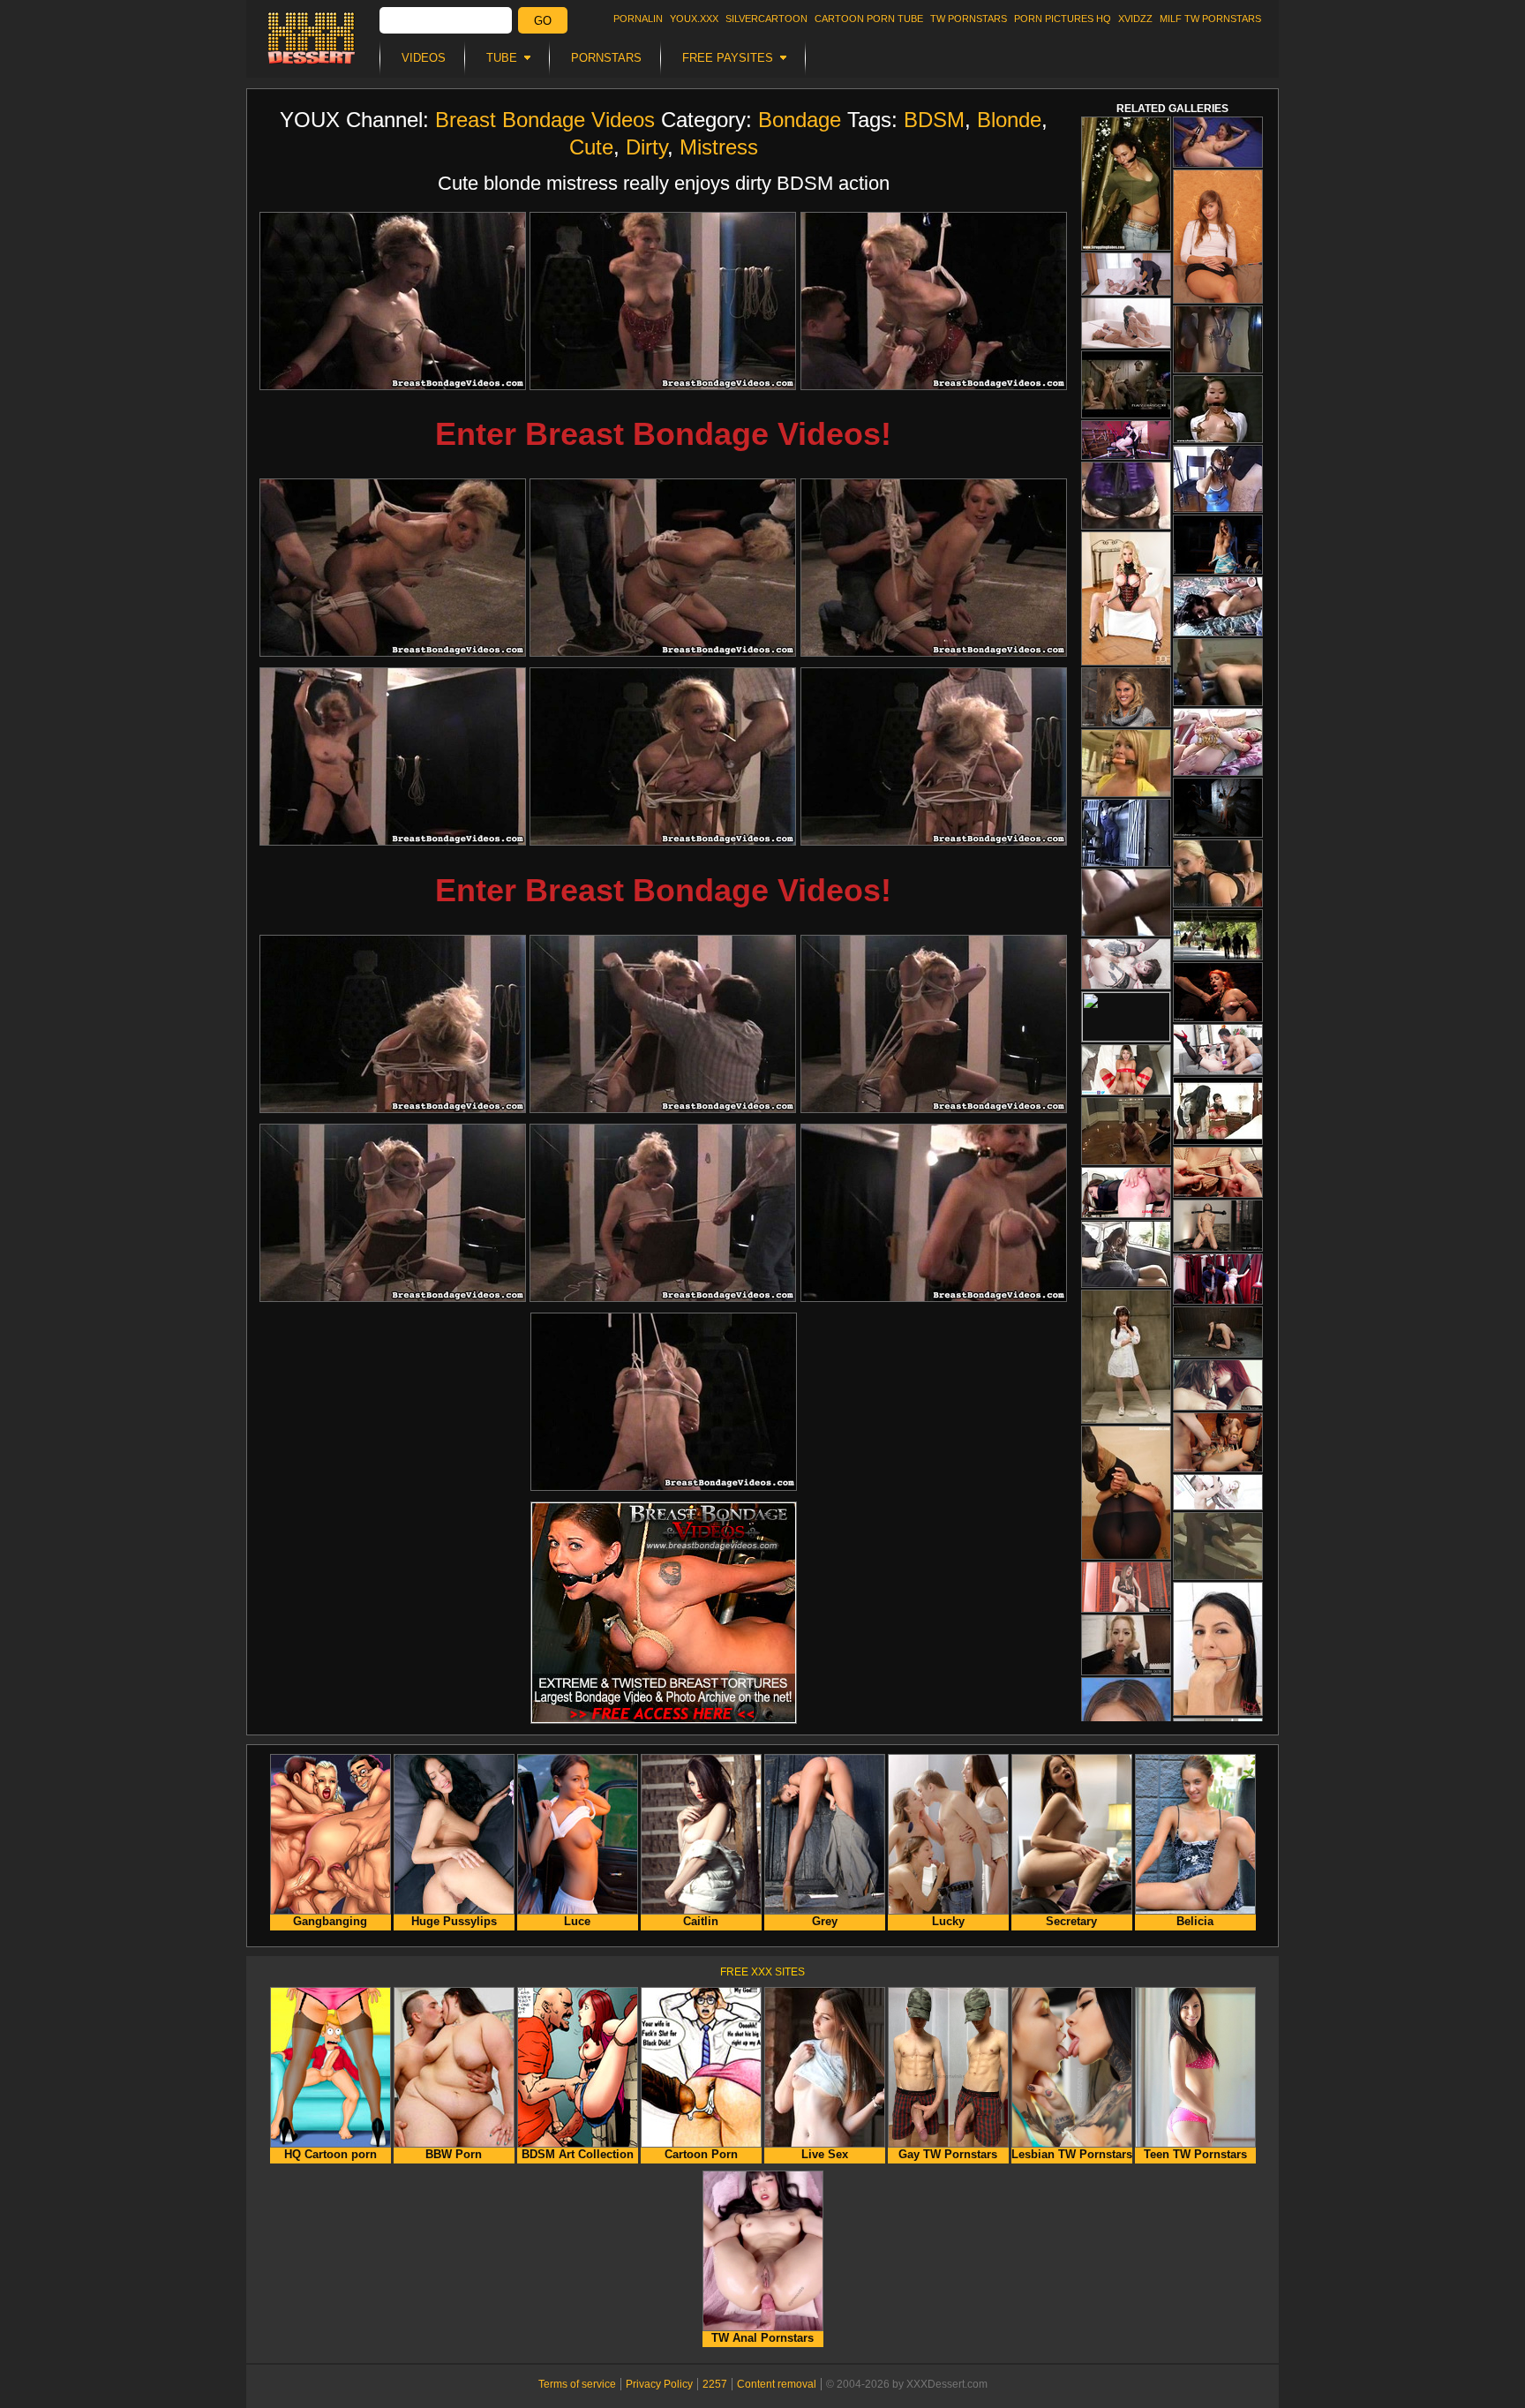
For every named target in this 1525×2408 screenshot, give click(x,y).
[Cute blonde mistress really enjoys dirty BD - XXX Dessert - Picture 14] (663, 1213)
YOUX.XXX (694, 19)
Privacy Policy (659, 2384)
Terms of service (577, 2384)
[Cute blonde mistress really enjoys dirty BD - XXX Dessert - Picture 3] (934, 301)
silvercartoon (766, 19)
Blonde (1009, 120)
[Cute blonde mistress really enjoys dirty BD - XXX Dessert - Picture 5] (663, 568)
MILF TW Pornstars (1210, 19)
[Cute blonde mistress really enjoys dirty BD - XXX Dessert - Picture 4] (393, 568)
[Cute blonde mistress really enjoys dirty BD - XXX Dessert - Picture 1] (393, 301)
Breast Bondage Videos (545, 120)
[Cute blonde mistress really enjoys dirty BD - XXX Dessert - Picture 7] (393, 756)
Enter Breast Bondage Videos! (663, 434)
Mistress (719, 147)
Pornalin (638, 19)
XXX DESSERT (312, 38)
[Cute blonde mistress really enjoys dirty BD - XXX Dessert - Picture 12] (934, 1024)
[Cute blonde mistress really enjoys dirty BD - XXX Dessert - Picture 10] (393, 1024)
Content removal (777, 2384)
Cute (591, 147)
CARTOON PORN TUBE (869, 19)
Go (543, 21)
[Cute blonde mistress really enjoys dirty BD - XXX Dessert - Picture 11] (663, 1024)
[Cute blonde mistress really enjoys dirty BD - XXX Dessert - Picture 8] (663, 756)
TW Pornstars (969, 19)
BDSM (934, 120)
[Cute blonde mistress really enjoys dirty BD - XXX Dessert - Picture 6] (934, 568)
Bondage (800, 120)
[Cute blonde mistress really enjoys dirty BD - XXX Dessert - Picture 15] (934, 1213)
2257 (715, 2384)
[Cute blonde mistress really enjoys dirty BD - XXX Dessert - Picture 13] (393, 1213)
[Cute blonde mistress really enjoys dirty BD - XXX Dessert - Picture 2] (663, 301)
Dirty (646, 147)
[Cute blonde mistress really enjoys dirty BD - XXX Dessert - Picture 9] (934, 756)
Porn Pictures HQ (1063, 19)
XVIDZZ (1135, 19)
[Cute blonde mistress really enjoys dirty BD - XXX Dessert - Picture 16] (664, 1402)
